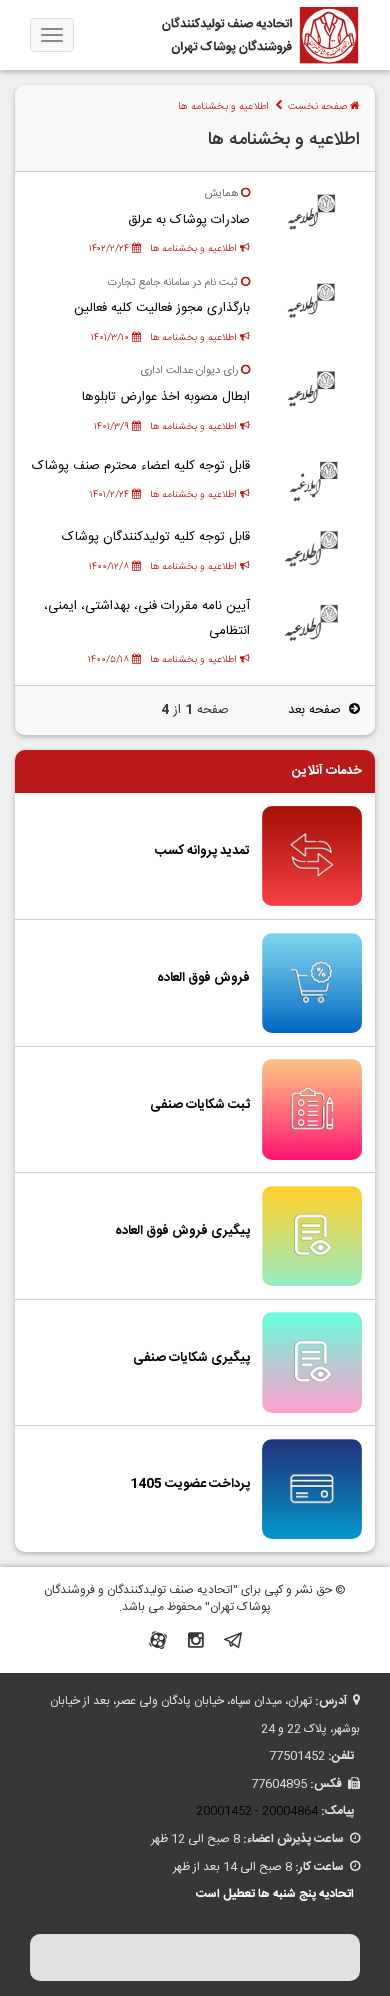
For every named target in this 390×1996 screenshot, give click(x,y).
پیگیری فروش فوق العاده (182, 1231)
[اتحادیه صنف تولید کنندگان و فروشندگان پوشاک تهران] (260, 35)
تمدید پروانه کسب (202, 851)
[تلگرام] (233, 1644)
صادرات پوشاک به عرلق (189, 220)
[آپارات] (158, 1644)
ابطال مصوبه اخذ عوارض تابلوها (166, 397)
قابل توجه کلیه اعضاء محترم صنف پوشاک (141, 466)
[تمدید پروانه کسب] (312, 856)
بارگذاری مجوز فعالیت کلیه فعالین (162, 308)
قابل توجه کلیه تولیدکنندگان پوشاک (156, 537)
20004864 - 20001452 (257, 1811)
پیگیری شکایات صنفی (191, 1358)
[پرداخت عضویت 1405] (312, 1490)
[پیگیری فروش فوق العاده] (312, 1236)
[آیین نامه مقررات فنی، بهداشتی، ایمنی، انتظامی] (312, 623)
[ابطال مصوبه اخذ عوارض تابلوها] (312, 391)
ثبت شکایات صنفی (200, 1105)
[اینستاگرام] (195, 1644)
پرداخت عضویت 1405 (190, 1484)
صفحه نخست (319, 106)
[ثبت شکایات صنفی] (312, 1110)
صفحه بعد (318, 710)
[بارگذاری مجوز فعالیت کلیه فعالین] (312, 302)
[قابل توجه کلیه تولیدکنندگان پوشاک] (312, 551)
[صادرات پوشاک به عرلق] (312, 214)
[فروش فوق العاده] (312, 983)
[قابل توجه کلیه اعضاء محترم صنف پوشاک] (312, 480)
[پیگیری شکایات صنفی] (312, 1363)
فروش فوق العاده (203, 978)
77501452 (297, 1756)
